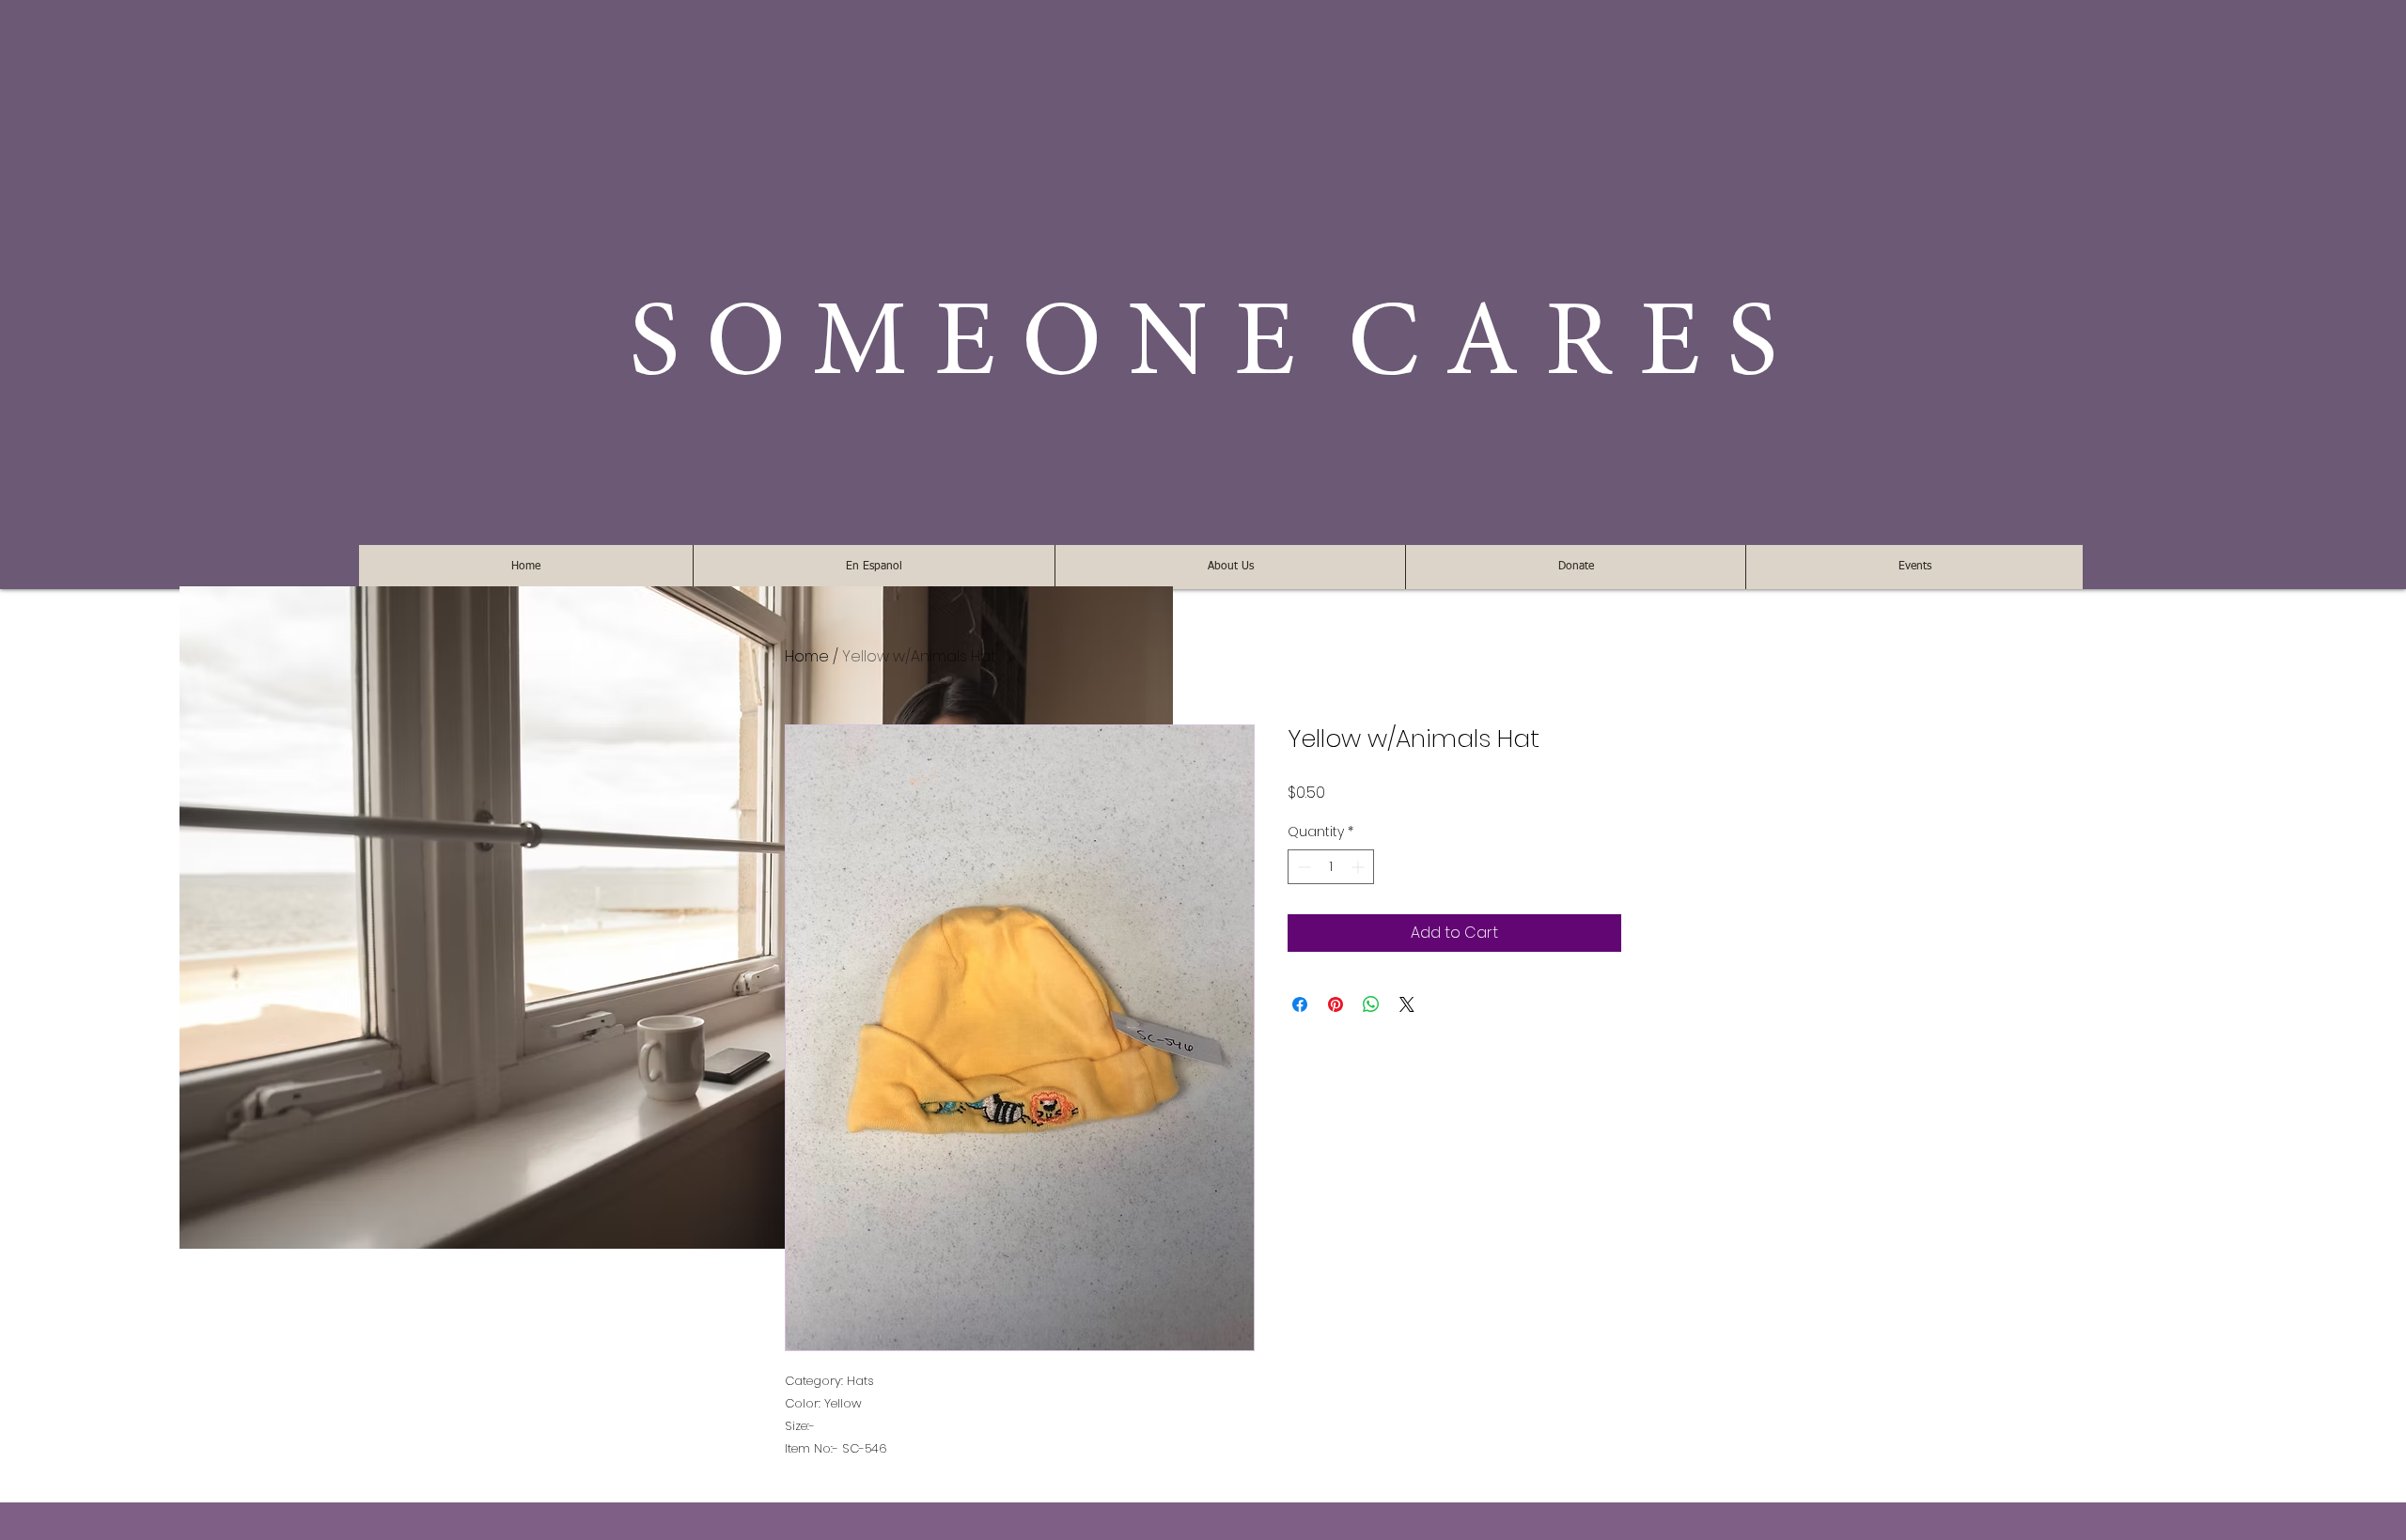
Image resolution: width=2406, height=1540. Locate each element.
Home (807, 656)
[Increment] (1359, 867)
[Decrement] (1302, 867)
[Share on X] (1407, 1004)
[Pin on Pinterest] (1336, 1004)
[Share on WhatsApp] (1371, 1004)
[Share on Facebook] (1300, 1004)
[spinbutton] (1331, 867)
